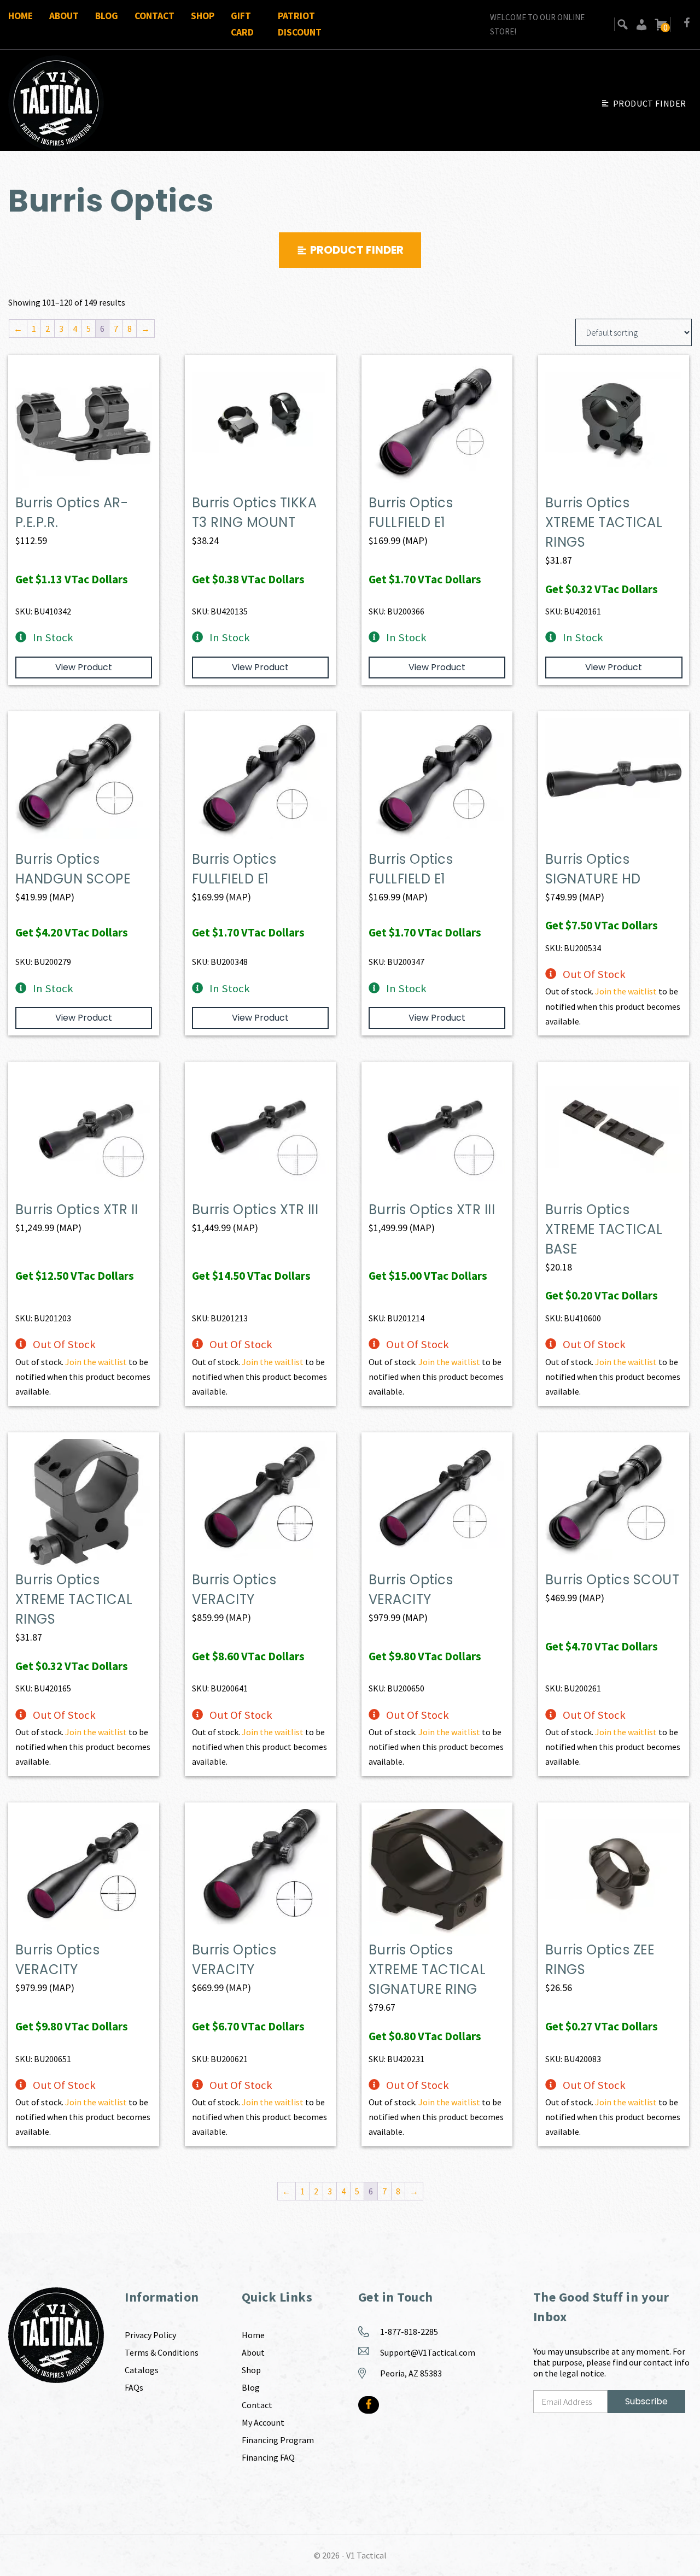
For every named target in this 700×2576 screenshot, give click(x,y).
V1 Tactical (366, 2555)
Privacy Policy (150, 2335)
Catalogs (142, 2370)
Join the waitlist (626, 991)
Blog (107, 16)
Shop (203, 16)
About (64, 16)
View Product (84, 667)
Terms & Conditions (162, 2352)
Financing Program (278, 2440)
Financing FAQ (268, 2457)
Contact (154, 16)
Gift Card (242, 24)
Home (21, 16)
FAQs (134, 2387)
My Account (263, 2422)
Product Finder (650, 103)
